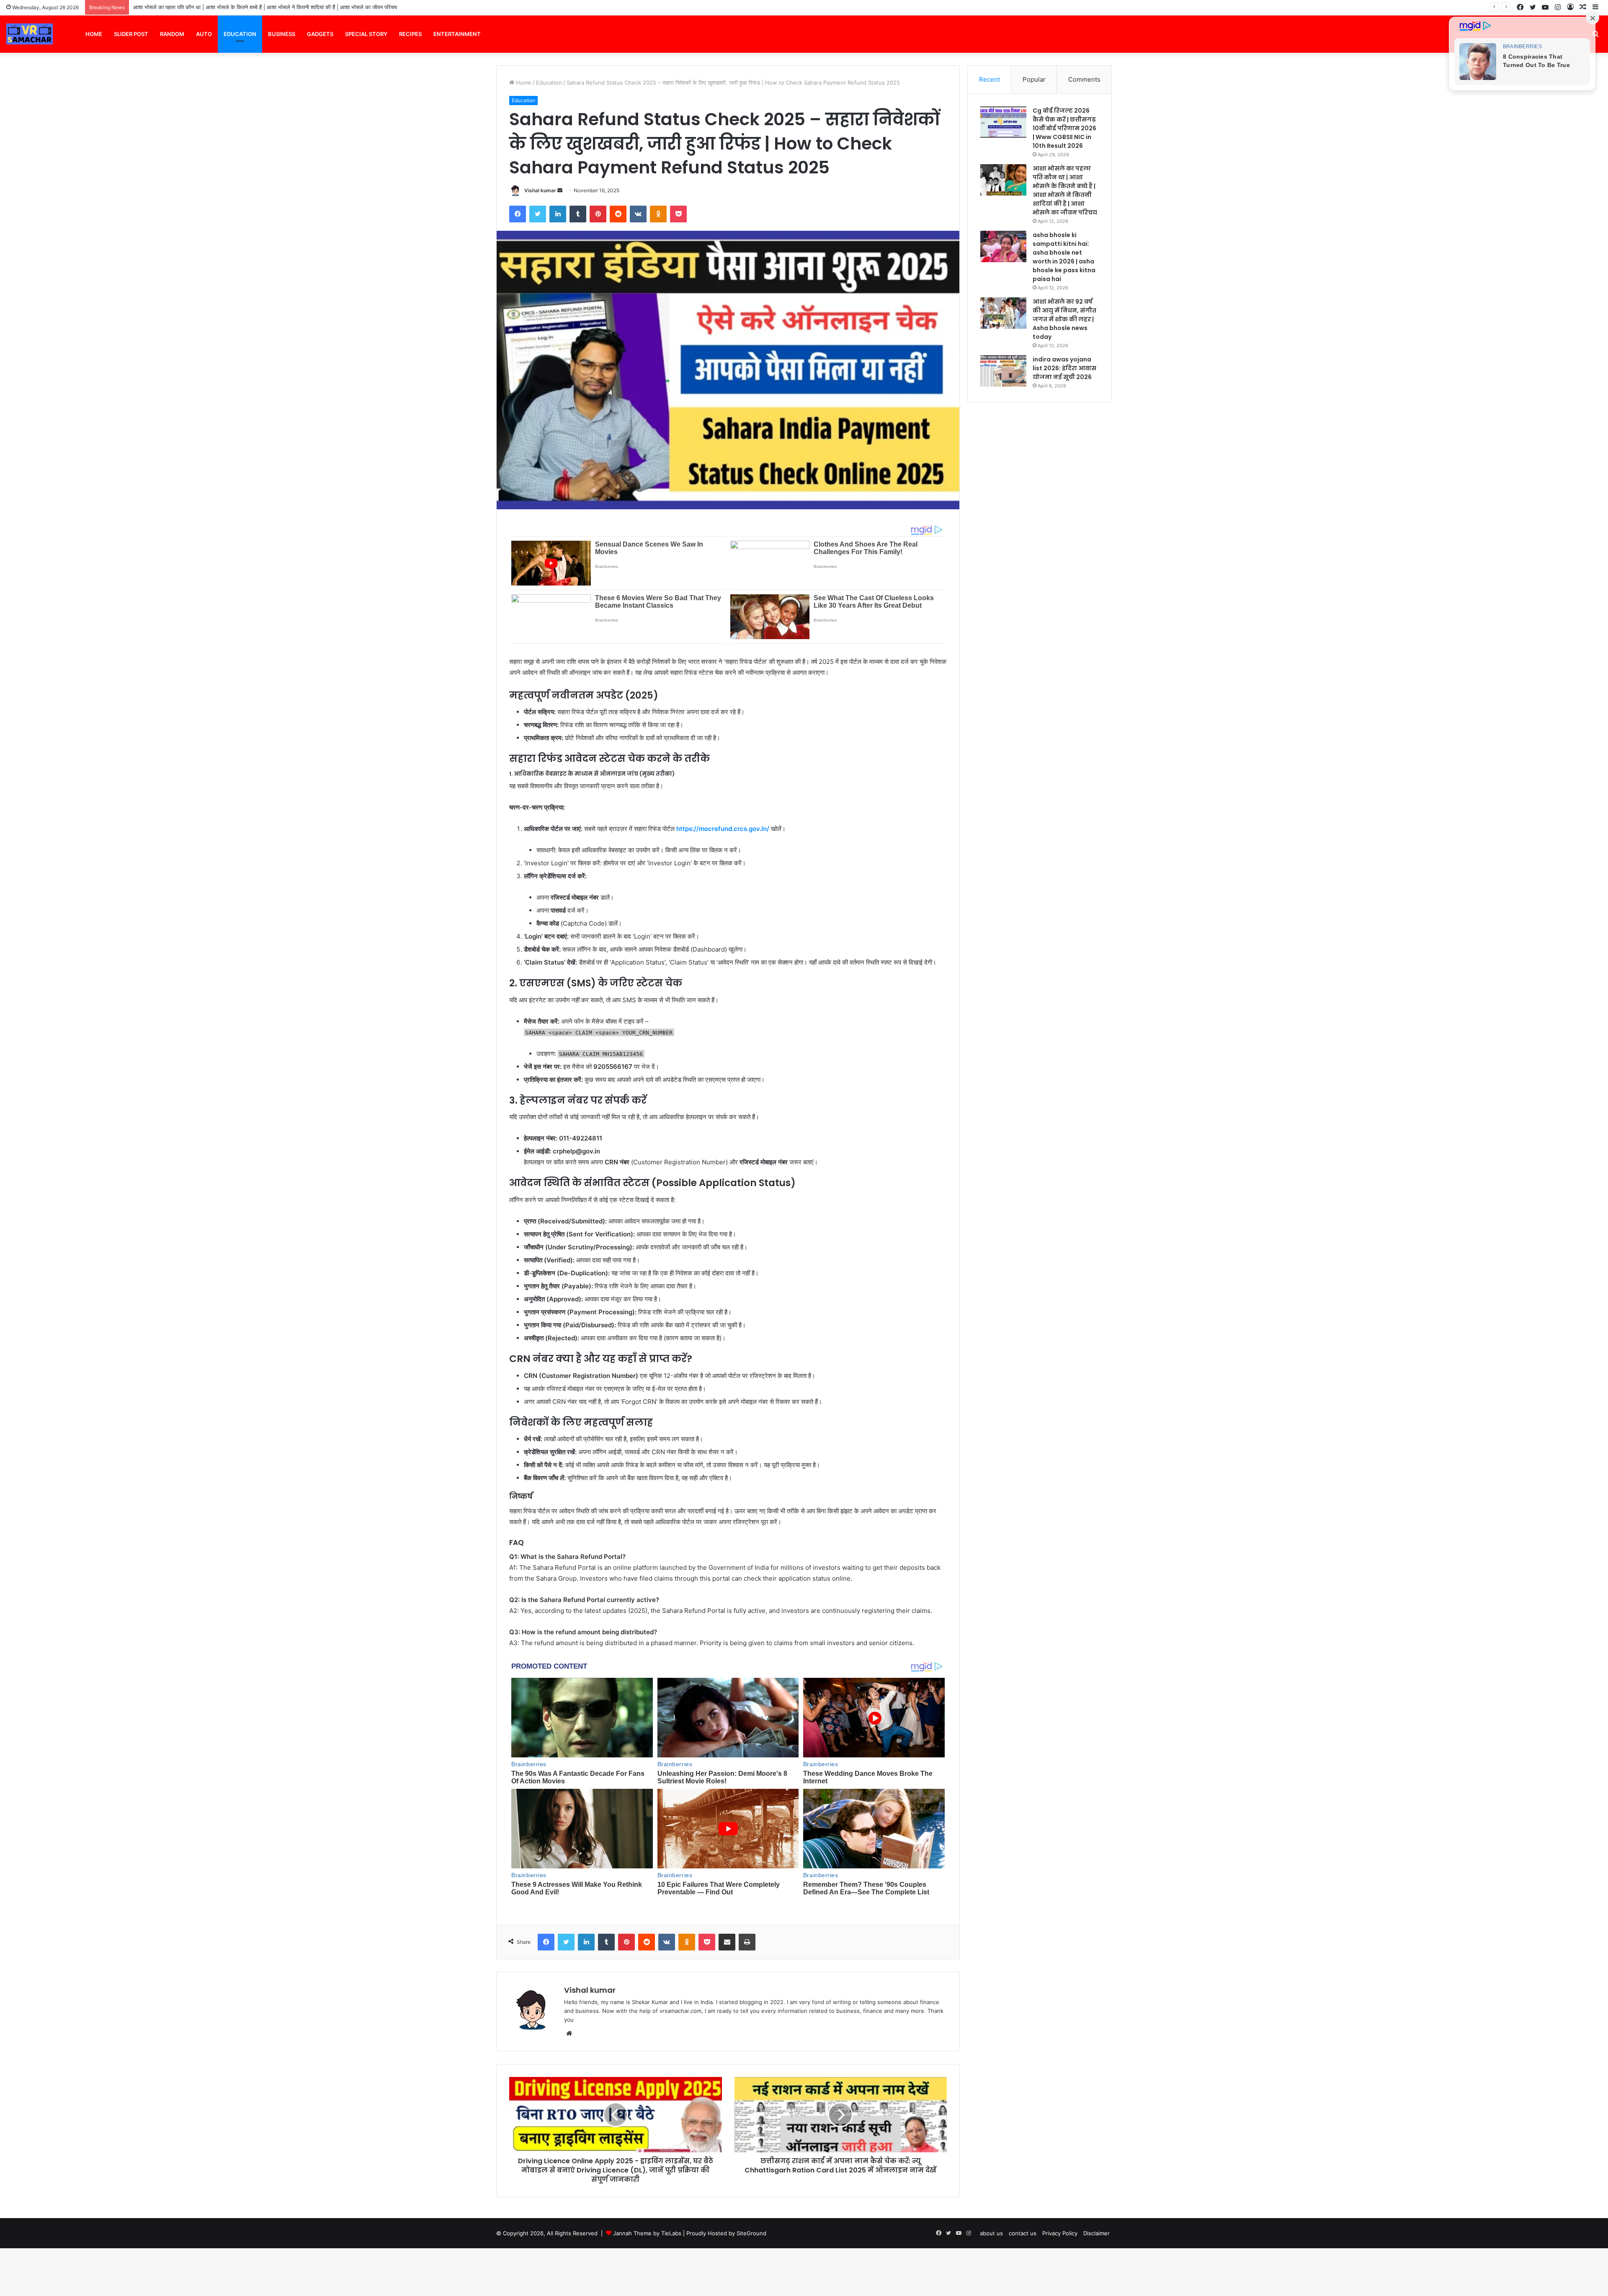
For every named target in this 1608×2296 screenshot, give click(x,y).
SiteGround (751, 2233)
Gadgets (320, 34)
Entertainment (457, 34)
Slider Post (131, 34)
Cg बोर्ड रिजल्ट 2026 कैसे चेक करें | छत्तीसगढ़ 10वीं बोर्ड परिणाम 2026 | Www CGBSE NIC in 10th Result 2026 (1064, 128)
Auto (204, 34)
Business (282, 34)
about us (991, 2233)
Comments (1084, 79)
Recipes (410, 34)
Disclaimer (1096, 2233)
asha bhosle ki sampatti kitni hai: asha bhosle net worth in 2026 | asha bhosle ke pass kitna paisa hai (265, 7)
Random (172, 34)
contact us (1023, 2233)
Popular (1034, 79)
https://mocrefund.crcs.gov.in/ (723, 829)
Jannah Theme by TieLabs (647, 2233)
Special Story (366, 34)
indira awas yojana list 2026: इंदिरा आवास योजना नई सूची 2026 (1064, 368)
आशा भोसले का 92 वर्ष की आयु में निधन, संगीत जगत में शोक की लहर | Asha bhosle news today (1064, 319)
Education (240, 34)
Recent (990, 79)
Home (94, 34)
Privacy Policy (1060, 2233)
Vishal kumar (540, 190)
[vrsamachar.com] (30, 34)
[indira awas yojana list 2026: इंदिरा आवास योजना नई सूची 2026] (1003, 371)
